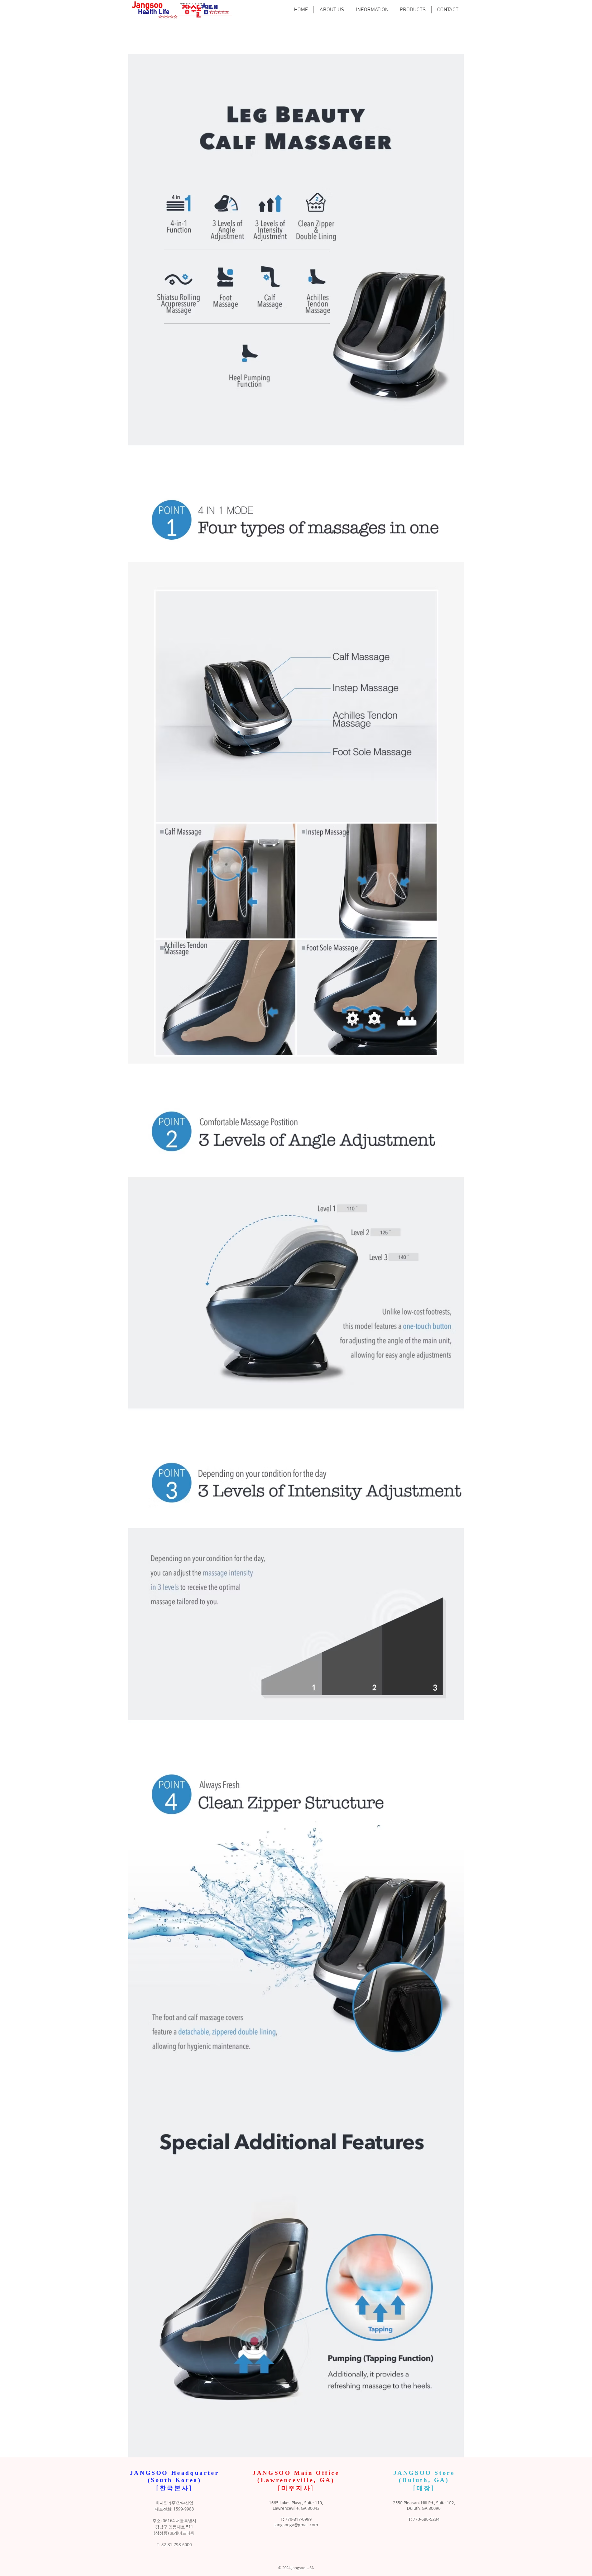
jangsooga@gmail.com (296, 2525)
